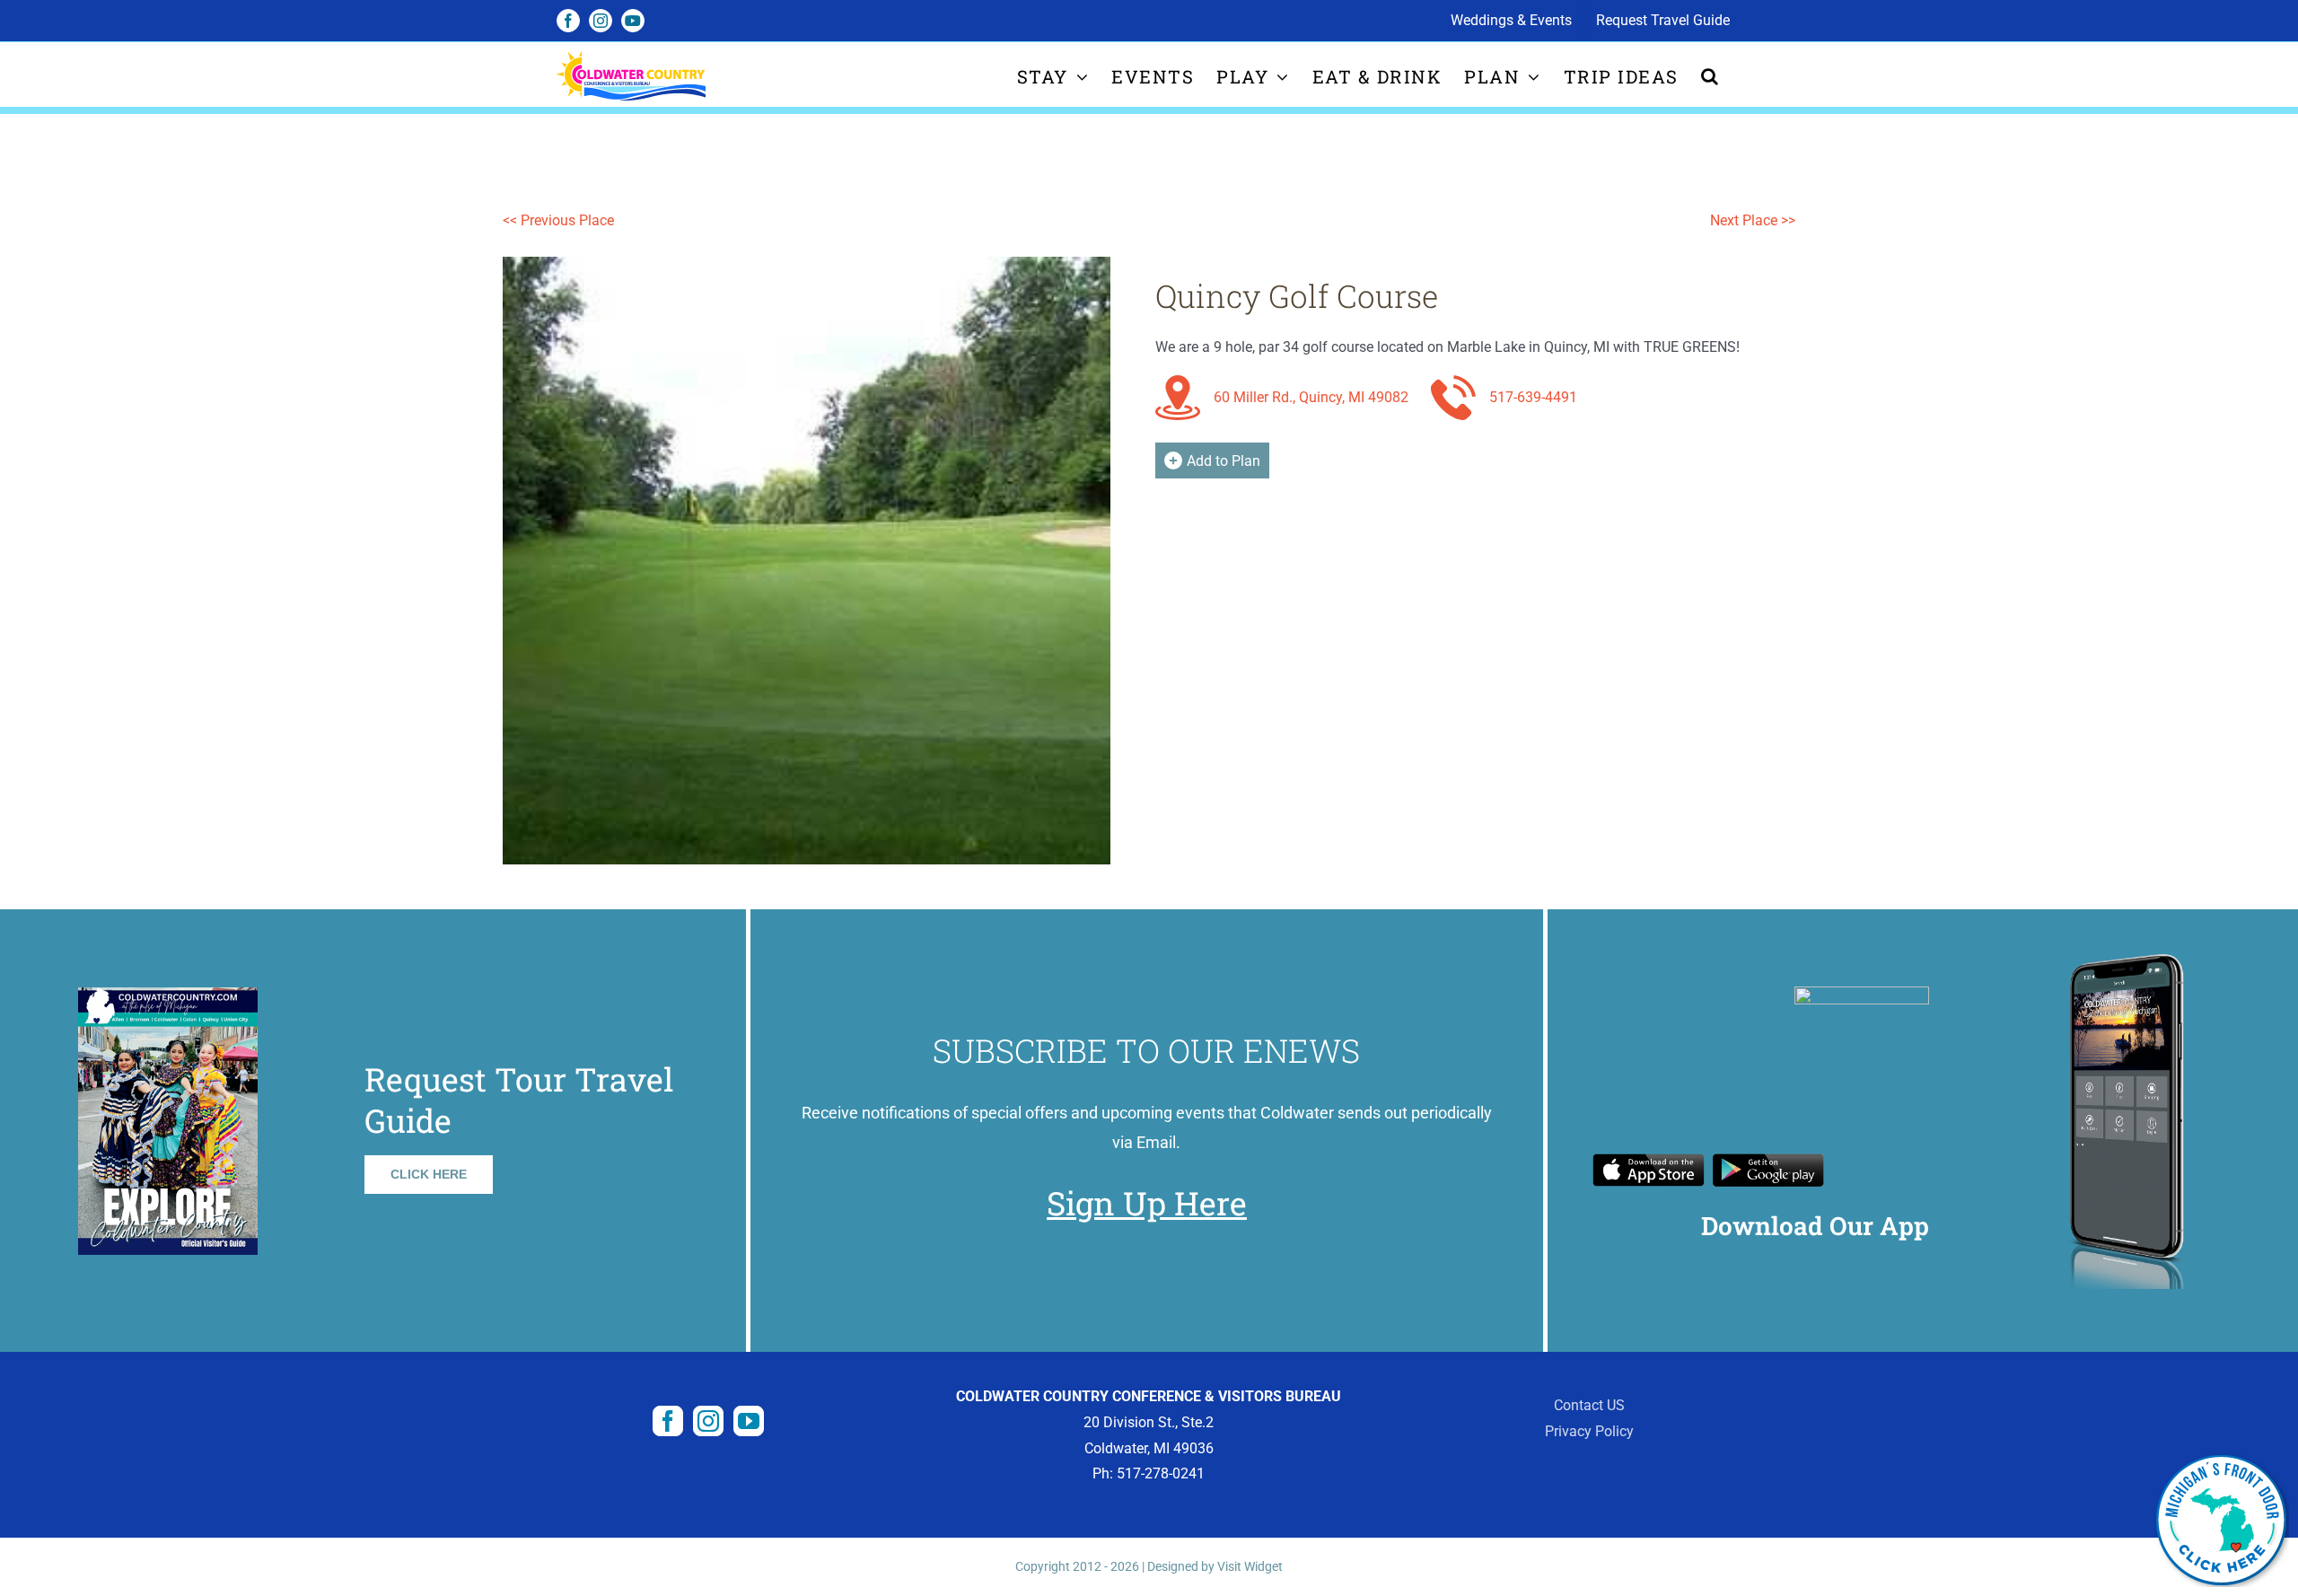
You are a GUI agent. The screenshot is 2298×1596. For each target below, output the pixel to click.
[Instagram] (708, 1421)
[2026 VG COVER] (168, 994)
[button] (1710, 76)
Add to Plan (1224, 461)
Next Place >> (1753, 220)
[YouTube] (749, 1421)
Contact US (1589, 1405)
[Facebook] (668, 1421)
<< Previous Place (558, 220)
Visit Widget (1250, 1566)
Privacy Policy (1589, 1431)
